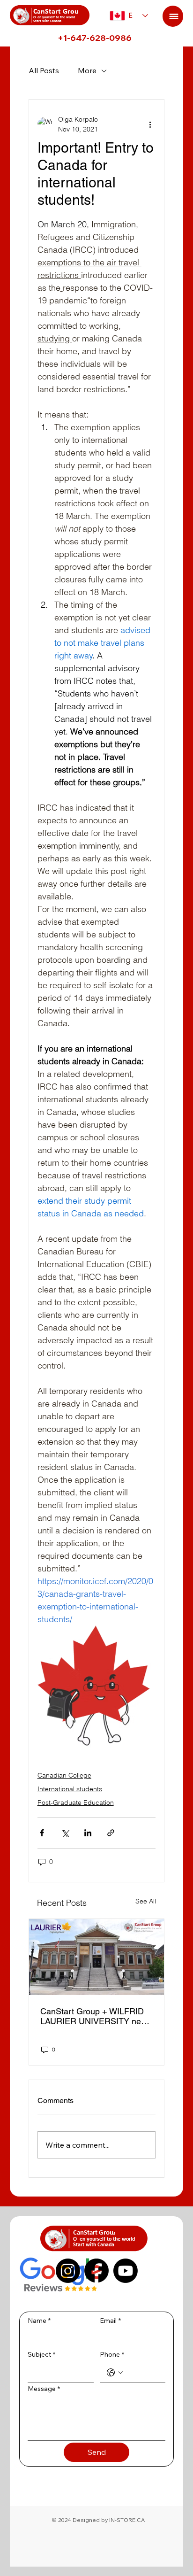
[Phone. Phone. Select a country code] (115, 2373)
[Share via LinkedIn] (88, 1833)
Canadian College (64, 1775)
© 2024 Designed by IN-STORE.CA (98, 2520)
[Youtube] (126, 2271)
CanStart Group (58, 12)
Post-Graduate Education (76, 1802)
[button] (173, 16)
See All (146, 1901)
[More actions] (150, 124)
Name (39, 2321)
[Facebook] (96, 2271)
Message (44, 2389)
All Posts (44, 70)
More (87, 70)
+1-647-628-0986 (95, 38)
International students (70, 1789)
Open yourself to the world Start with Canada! (54, 19)
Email (110, 2321)
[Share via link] (111, 1833)
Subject (41, 2354)
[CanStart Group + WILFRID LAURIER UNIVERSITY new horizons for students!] (97, 1957)
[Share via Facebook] (42, 1833)
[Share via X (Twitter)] (65, 1833)
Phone (112, 2354)
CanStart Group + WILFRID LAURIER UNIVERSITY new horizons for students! (94, 2016)
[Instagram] (68, 2271)
